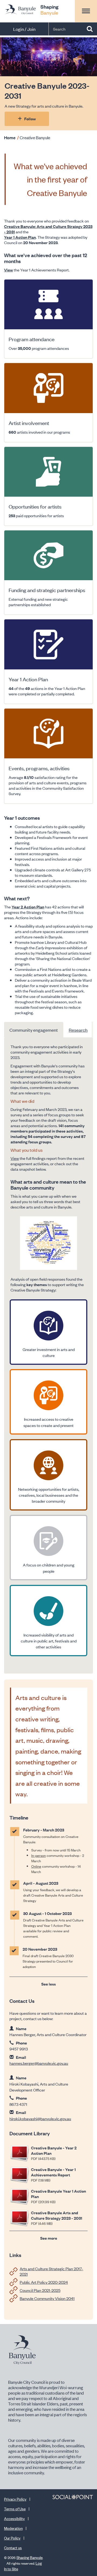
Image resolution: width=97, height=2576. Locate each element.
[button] (86, 11)
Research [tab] (78, 1030)
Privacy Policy (15, 2499)
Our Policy (12, 2538)
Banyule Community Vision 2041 (47, 2298)
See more (49, 2238)
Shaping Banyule (30, 2557)
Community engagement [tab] (34, 1030)
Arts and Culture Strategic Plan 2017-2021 (51, 2271)
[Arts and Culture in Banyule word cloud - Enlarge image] (48, 1243)
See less (48, 1984)
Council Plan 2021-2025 (40, 2290)
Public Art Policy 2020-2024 (44, 2282)
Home (10, 137)
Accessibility (14, 2518)
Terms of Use (15, 2509)
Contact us (13, 2547)
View (15, 1158)
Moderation (13, 2528)
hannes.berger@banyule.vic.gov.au (39, 2063)
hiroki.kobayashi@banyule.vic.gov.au (40, 2118)
